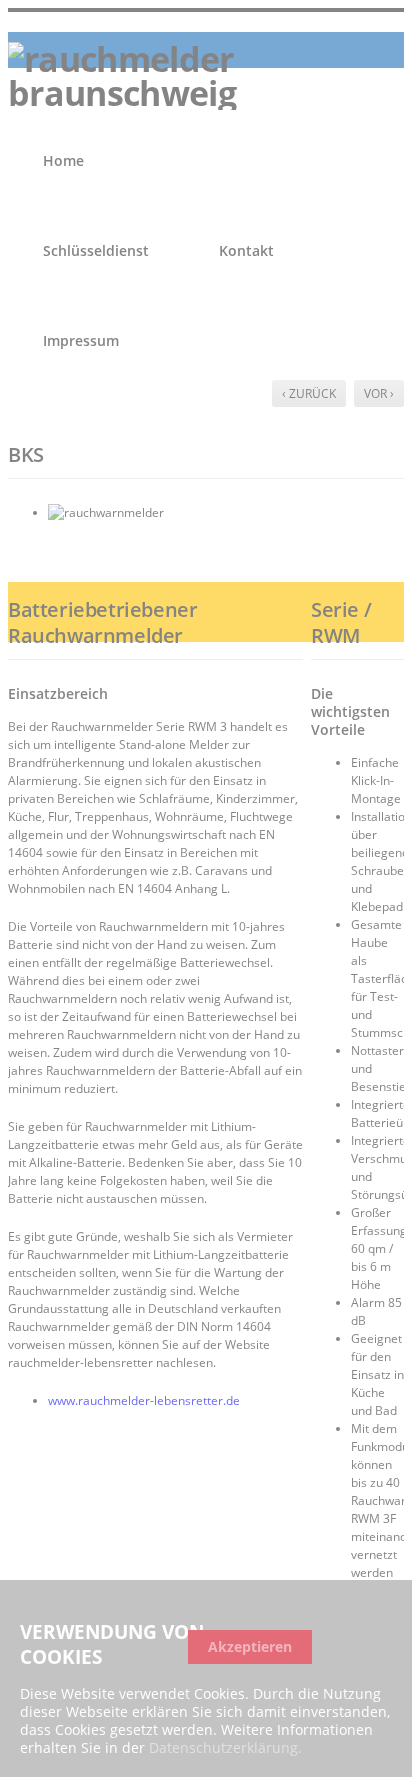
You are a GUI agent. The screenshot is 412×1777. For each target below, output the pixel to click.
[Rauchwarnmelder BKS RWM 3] (226, 513)
